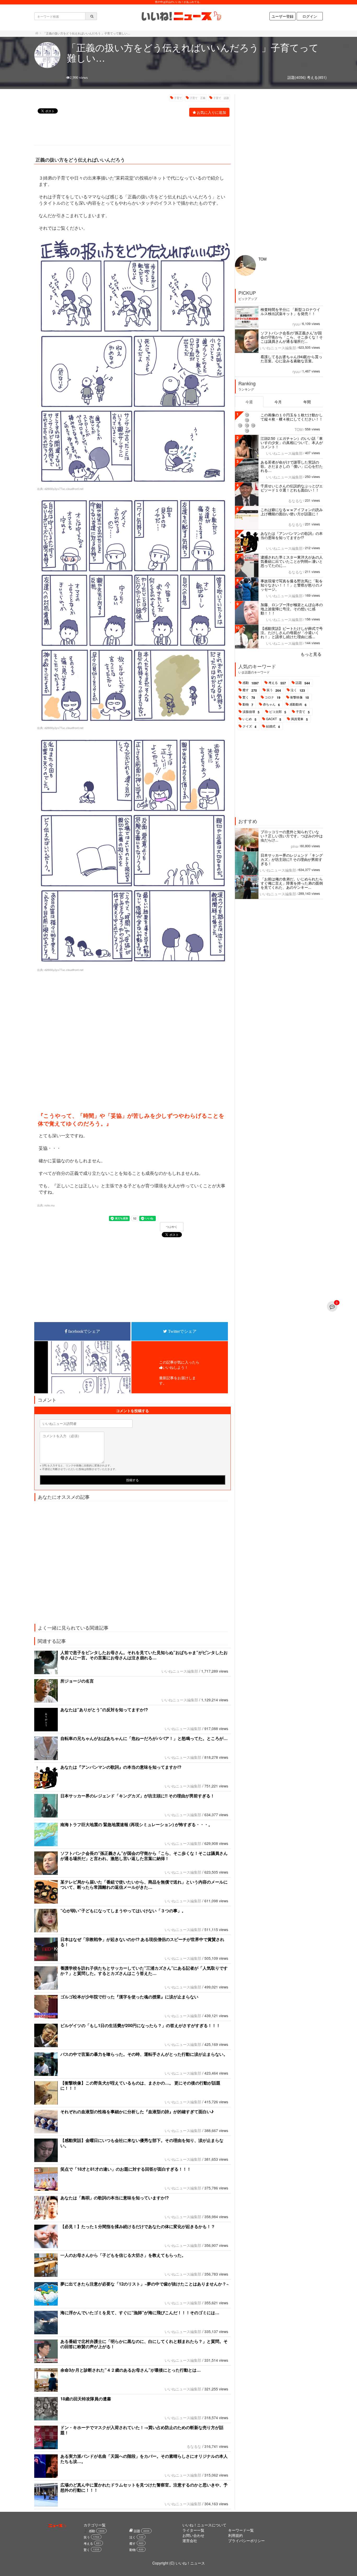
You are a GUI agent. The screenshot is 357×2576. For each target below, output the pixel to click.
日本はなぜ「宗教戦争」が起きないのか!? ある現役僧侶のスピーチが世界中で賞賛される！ (142, 1942)
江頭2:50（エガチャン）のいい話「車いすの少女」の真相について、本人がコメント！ (292, 442)
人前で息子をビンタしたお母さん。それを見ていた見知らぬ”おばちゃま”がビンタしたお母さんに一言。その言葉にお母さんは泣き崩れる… (144, 1655)
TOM (263, 259)
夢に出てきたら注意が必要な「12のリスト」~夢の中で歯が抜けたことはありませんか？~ (145, 2284)
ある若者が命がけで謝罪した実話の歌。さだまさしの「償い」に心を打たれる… (292, 466)
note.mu (50, 1205)
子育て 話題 (221, 98)
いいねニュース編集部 (180, 1671)
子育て (178, 98)
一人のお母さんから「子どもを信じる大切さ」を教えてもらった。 (123, 2255)
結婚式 (273, 726)
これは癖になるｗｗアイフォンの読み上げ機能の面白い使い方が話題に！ (292, 512)
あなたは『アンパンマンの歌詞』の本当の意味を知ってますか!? (121, 1767)
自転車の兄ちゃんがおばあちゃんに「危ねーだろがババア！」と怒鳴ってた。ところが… (144, 1738)
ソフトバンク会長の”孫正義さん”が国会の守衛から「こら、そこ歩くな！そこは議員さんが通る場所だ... (292, 337)
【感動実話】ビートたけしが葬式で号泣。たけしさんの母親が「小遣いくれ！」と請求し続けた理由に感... (292, 632)
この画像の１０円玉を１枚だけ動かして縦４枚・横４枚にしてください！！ (292, 417)
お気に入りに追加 (211, 112)
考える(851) (317, 77)
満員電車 (299, 719)
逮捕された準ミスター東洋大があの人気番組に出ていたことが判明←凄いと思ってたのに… (292, 561)
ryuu (296, 324)
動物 (248, 704)
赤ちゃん (271, 704)
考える (277, 683)
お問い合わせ (193, 2535)
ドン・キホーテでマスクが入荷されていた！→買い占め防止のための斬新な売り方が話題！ (142, 2430)
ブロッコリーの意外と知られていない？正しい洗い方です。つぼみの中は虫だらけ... (292, 836)
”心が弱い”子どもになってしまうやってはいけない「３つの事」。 (123, 1911)
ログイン (310, 16)
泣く (298, 690)
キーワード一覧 (241, 2530)
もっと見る (311, 654)
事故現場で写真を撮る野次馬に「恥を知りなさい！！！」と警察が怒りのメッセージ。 (292, 585)
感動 (251, 683)
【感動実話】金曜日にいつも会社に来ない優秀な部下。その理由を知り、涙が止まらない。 (142, 2143)
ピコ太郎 (278, 712)
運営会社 (190, 2541)
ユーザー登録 (283, 16)
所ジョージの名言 (83, 1681)
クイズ (249, 726)
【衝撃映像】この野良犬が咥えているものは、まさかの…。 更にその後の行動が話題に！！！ (140, 2085)
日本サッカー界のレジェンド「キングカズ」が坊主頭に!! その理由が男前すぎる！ (137, 1796)
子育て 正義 (198, 98)
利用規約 (235, 2535)
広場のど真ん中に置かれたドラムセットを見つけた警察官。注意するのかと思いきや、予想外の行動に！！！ (144, 2487)
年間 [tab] (307, 402)
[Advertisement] (130, 132)
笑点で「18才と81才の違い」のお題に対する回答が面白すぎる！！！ (126, 2169)
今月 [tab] (278, 402)
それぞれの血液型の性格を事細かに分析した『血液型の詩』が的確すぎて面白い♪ (137, 2112)
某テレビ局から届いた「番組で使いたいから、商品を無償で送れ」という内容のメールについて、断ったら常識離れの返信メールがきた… (144, 1884)
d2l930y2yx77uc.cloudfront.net (64, 489)
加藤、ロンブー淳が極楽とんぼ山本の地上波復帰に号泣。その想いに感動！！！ (292, 609)
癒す (250, 690)
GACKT (274, 719)
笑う (274, 690)
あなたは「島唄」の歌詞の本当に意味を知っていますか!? (115, 2198)
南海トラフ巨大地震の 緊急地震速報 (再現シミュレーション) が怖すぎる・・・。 (136, 1824)
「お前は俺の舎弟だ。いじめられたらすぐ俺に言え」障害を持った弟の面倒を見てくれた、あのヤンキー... (292, 883)
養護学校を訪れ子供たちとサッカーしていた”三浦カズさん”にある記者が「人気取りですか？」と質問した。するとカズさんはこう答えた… (144, 1971)
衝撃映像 (300, 697)
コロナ (273, 697)
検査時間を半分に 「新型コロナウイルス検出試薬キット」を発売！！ (290, 311)
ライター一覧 (193, 2530)
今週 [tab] (249, 402)
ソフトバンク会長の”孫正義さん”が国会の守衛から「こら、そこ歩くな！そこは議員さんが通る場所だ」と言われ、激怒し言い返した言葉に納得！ (144, 1856)
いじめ (249, 719)
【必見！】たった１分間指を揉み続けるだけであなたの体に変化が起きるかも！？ (138, 2226)
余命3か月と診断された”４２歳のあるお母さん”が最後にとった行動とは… (131, 2370)
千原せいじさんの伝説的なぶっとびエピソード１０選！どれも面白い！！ (292, 488)
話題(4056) (297, 77)
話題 (303, 683)
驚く (249, 697)
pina (294, 846)
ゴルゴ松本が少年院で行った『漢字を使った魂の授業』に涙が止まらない (129, 1997)
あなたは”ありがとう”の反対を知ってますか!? (104, 1710)
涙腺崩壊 (251, 712)
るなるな (194, 2446)
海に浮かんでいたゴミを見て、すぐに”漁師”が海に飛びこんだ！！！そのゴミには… (140, 2313)
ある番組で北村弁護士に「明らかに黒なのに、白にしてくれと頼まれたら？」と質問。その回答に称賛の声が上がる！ (144, 2344)
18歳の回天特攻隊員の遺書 (86, 2399)
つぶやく (172, 1227)
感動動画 (298, 704)
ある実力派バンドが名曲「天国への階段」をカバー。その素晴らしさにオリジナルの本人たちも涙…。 (144, 2459)
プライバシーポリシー (246, 2541)
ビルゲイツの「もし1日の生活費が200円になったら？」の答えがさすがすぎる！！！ (140, 2025)
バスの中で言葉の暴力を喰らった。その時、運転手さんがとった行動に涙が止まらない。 (144, 2054)
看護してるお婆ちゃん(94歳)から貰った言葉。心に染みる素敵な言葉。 (291, 359)
